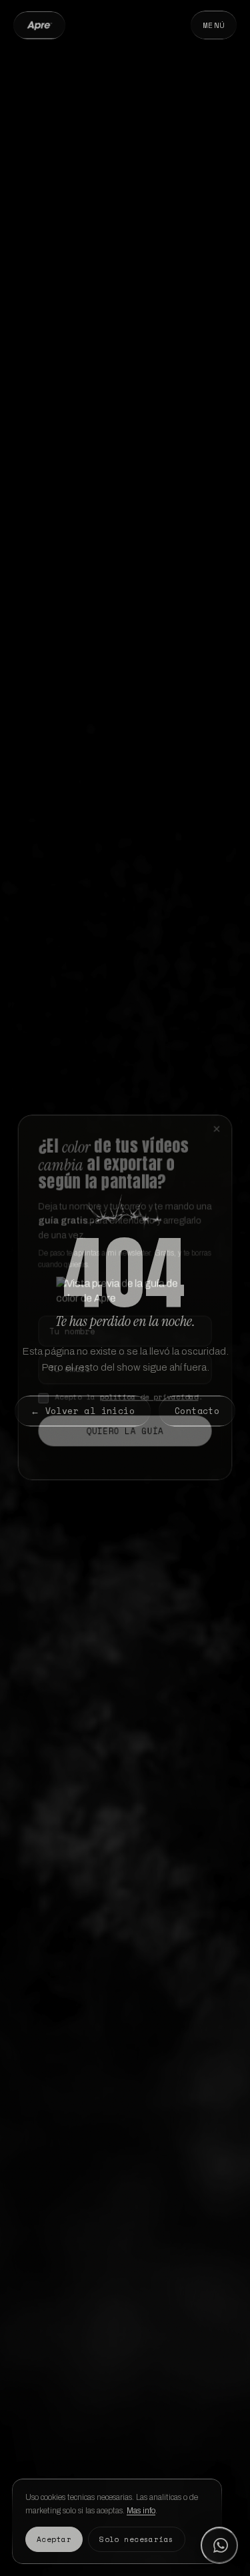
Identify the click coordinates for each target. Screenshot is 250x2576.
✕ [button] (220, 1114)
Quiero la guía (125, 1427)
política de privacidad (150, 1392)
